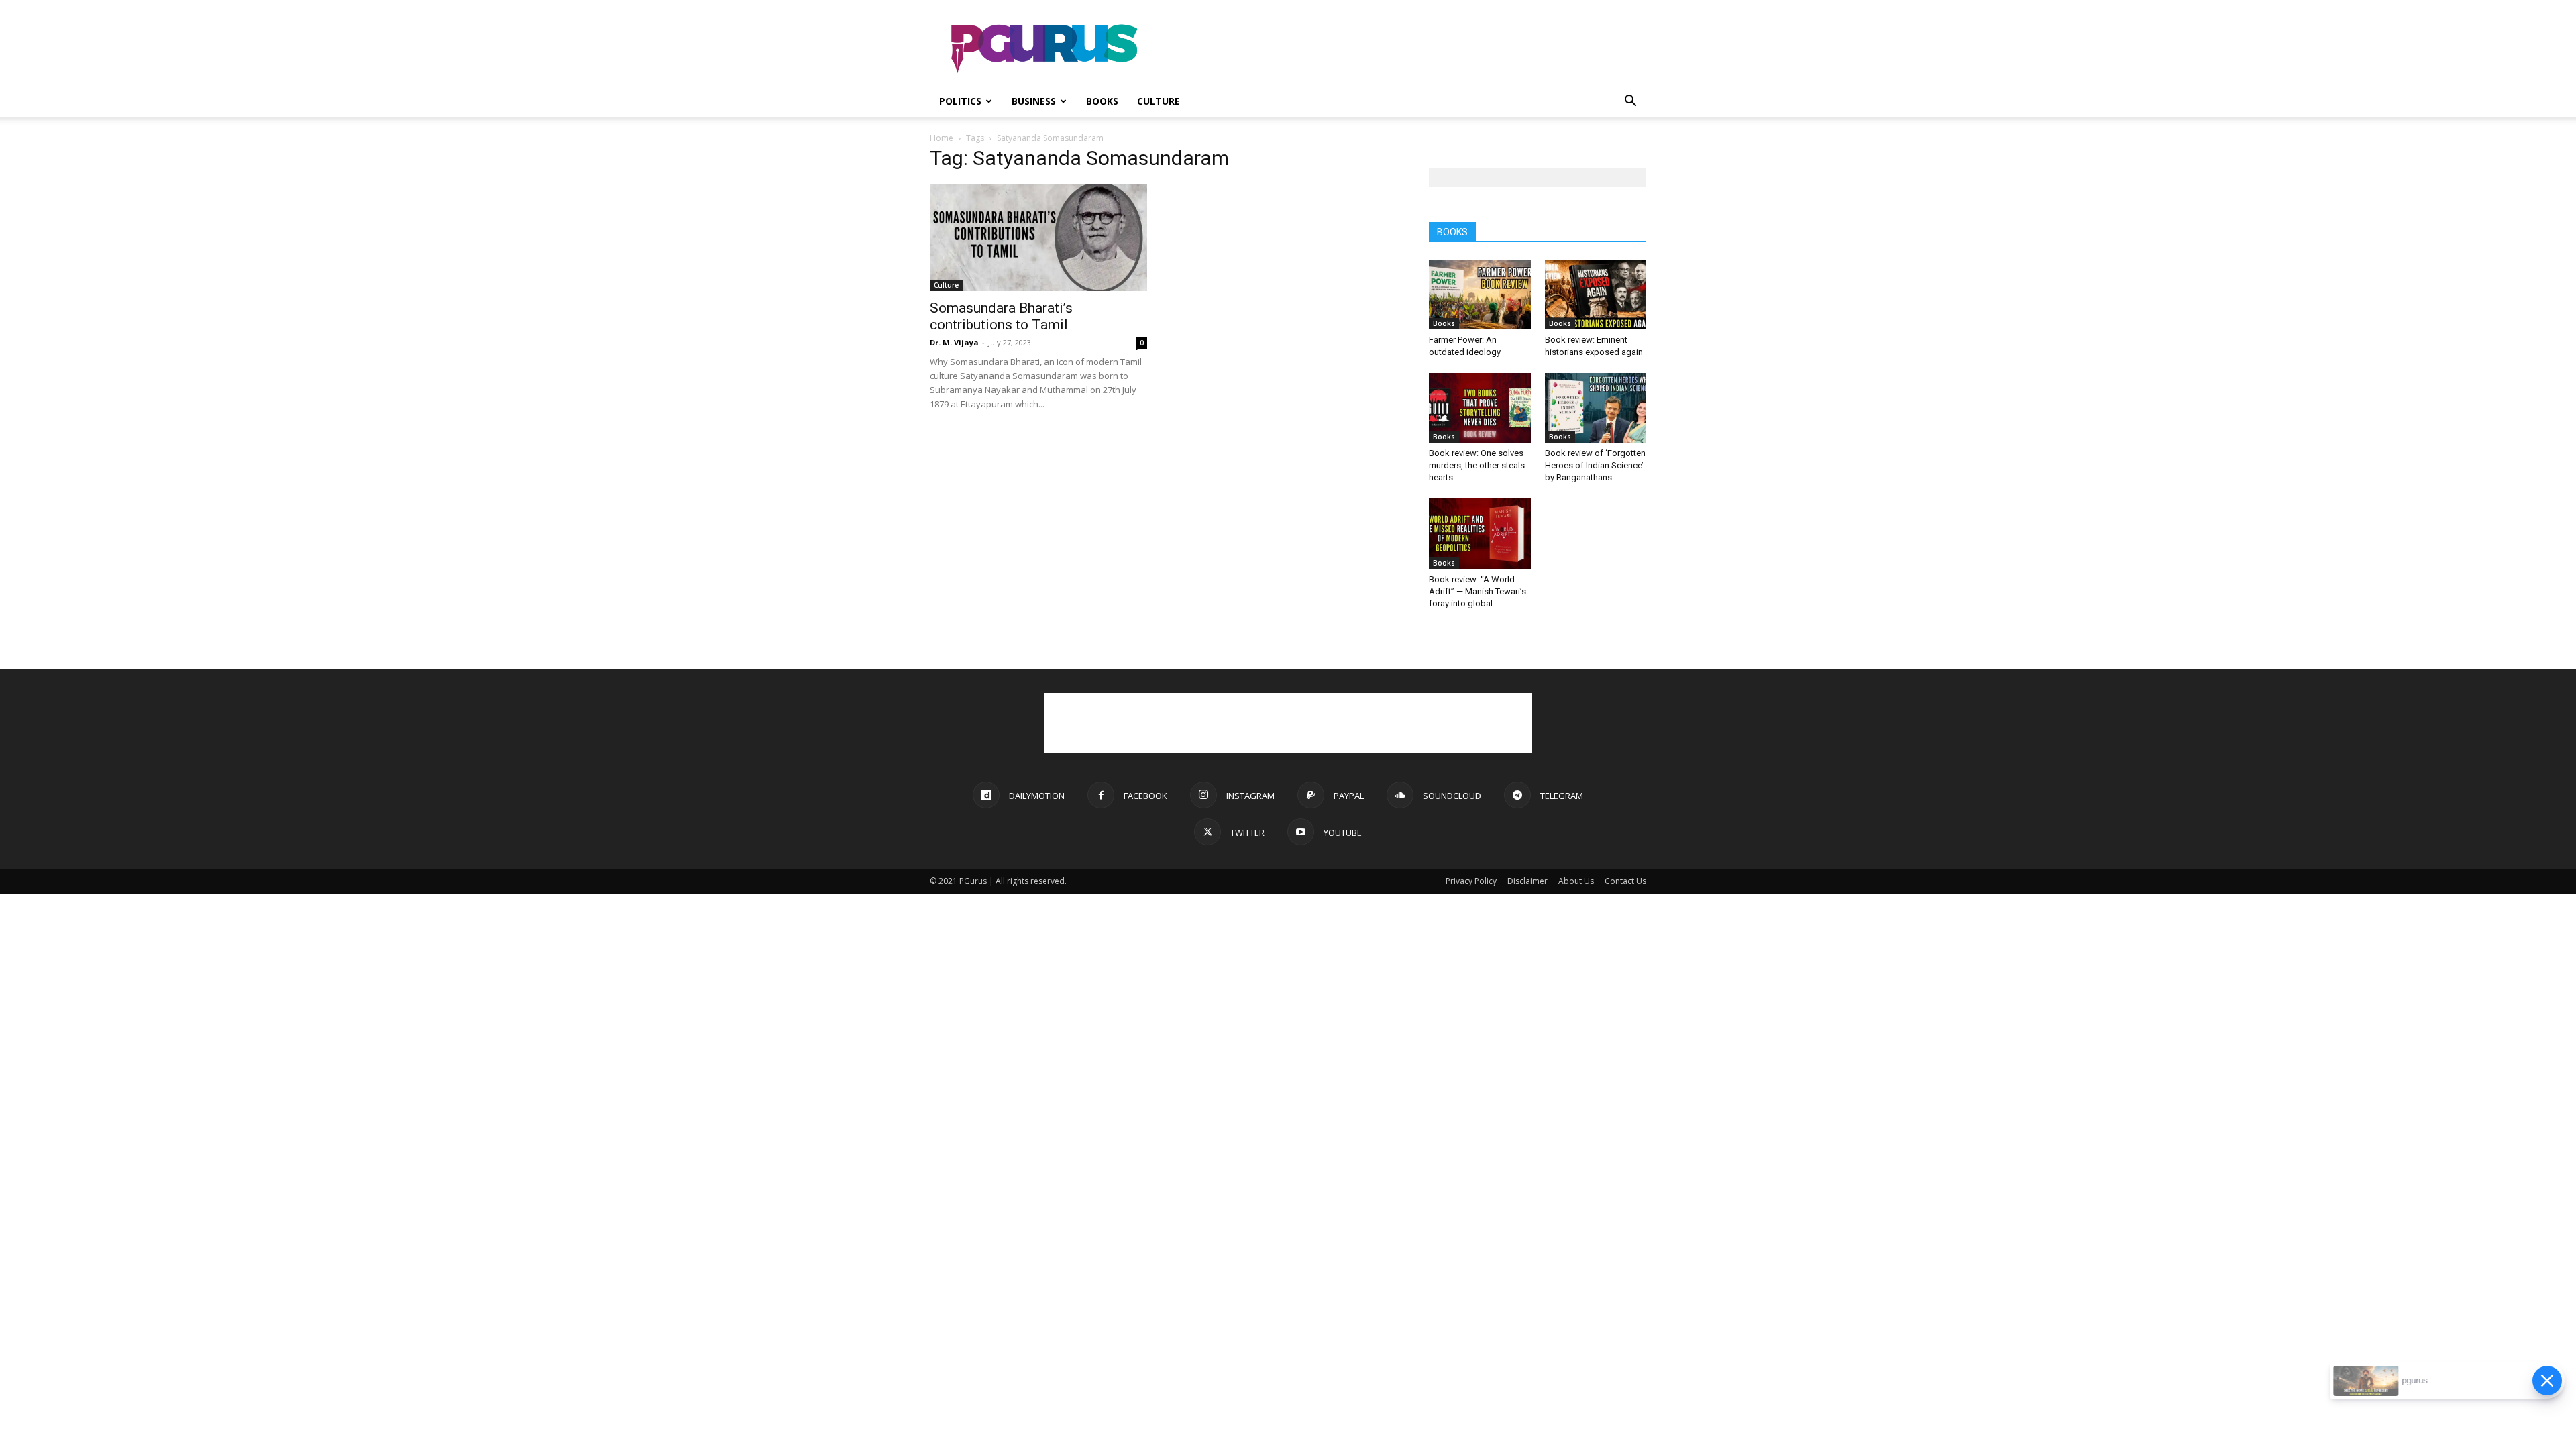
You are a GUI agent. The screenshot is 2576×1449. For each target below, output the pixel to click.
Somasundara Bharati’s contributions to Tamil (1001, 316)
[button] (1630, 102)
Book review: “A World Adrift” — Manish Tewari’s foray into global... (1478, 591)
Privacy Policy (1471, 881)
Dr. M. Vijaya (954, 342)
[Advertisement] (1402, 49)
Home (942, 138)
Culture (1159, 101)
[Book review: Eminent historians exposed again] (1596, 294)
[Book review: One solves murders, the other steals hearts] (1480, 408)
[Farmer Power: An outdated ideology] (1480, 294)
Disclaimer (1527, 881)
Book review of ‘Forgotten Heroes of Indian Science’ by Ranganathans (1595, 465)
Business (1034, 101)
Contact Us (1625, 881)
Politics (960, 101)
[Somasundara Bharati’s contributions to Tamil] (1038, 237)
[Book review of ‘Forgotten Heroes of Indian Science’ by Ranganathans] (1596, 408)
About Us (1576, 881)
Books (1102, 101)
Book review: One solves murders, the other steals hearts (1477, 465)
